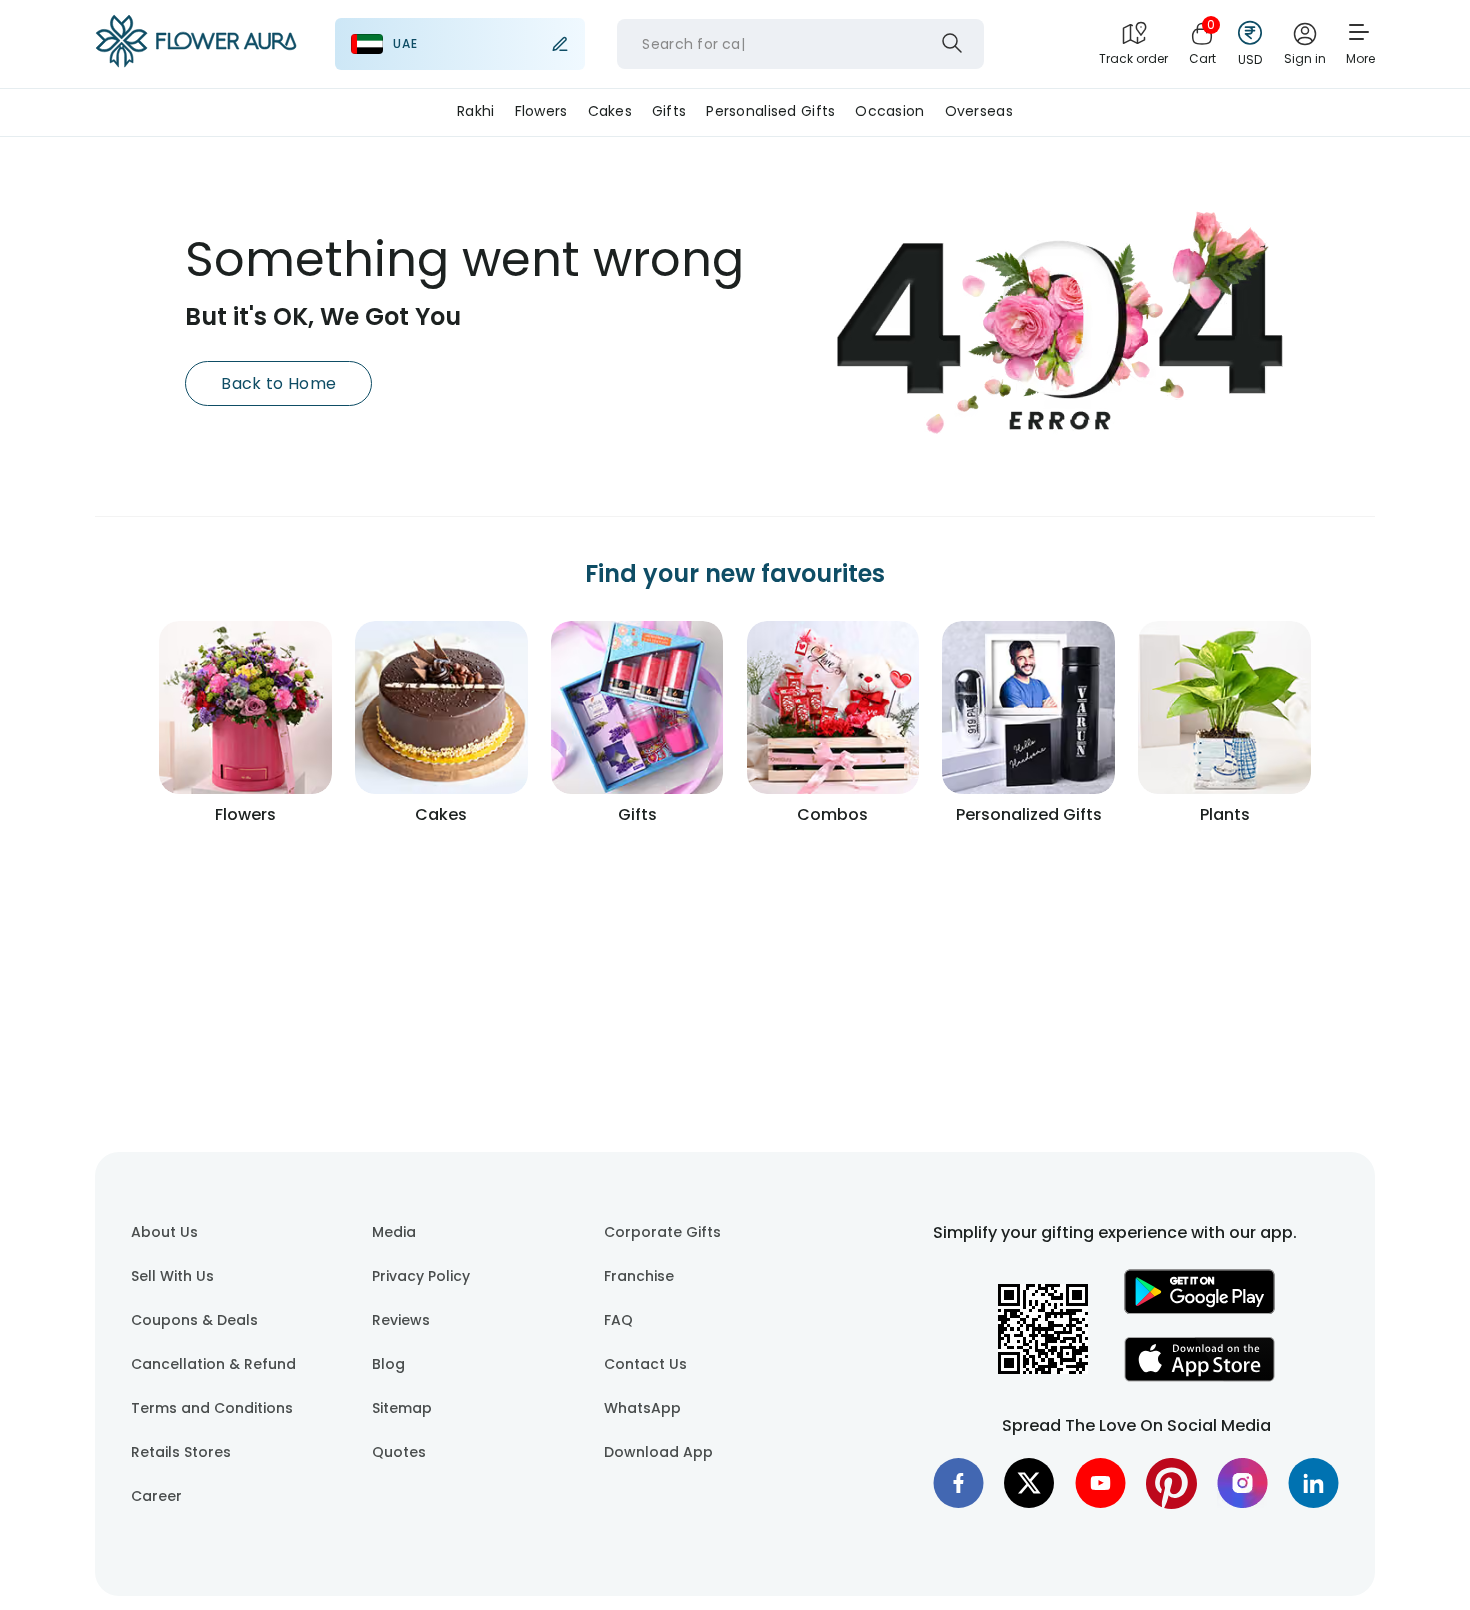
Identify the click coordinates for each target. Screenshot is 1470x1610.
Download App (658, 1452)
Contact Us (645, 1364)
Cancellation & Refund (213, 1364)
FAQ (618, 1320)
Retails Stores (181, 1452)
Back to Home (278, 383)
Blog (388, 1364)
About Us (164, 1232)
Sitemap (402, 1408)
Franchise (639, 1276)
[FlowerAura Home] (196, 44)
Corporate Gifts (662, 1232)
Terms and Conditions (212, 1408)
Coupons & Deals (194, 1320)
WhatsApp (642, 1408)
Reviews (401, 1320)
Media (394, 1232)
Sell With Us (172, 1276)
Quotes (399, 1452)
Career (156, 1496)
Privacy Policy (421, 1276)
